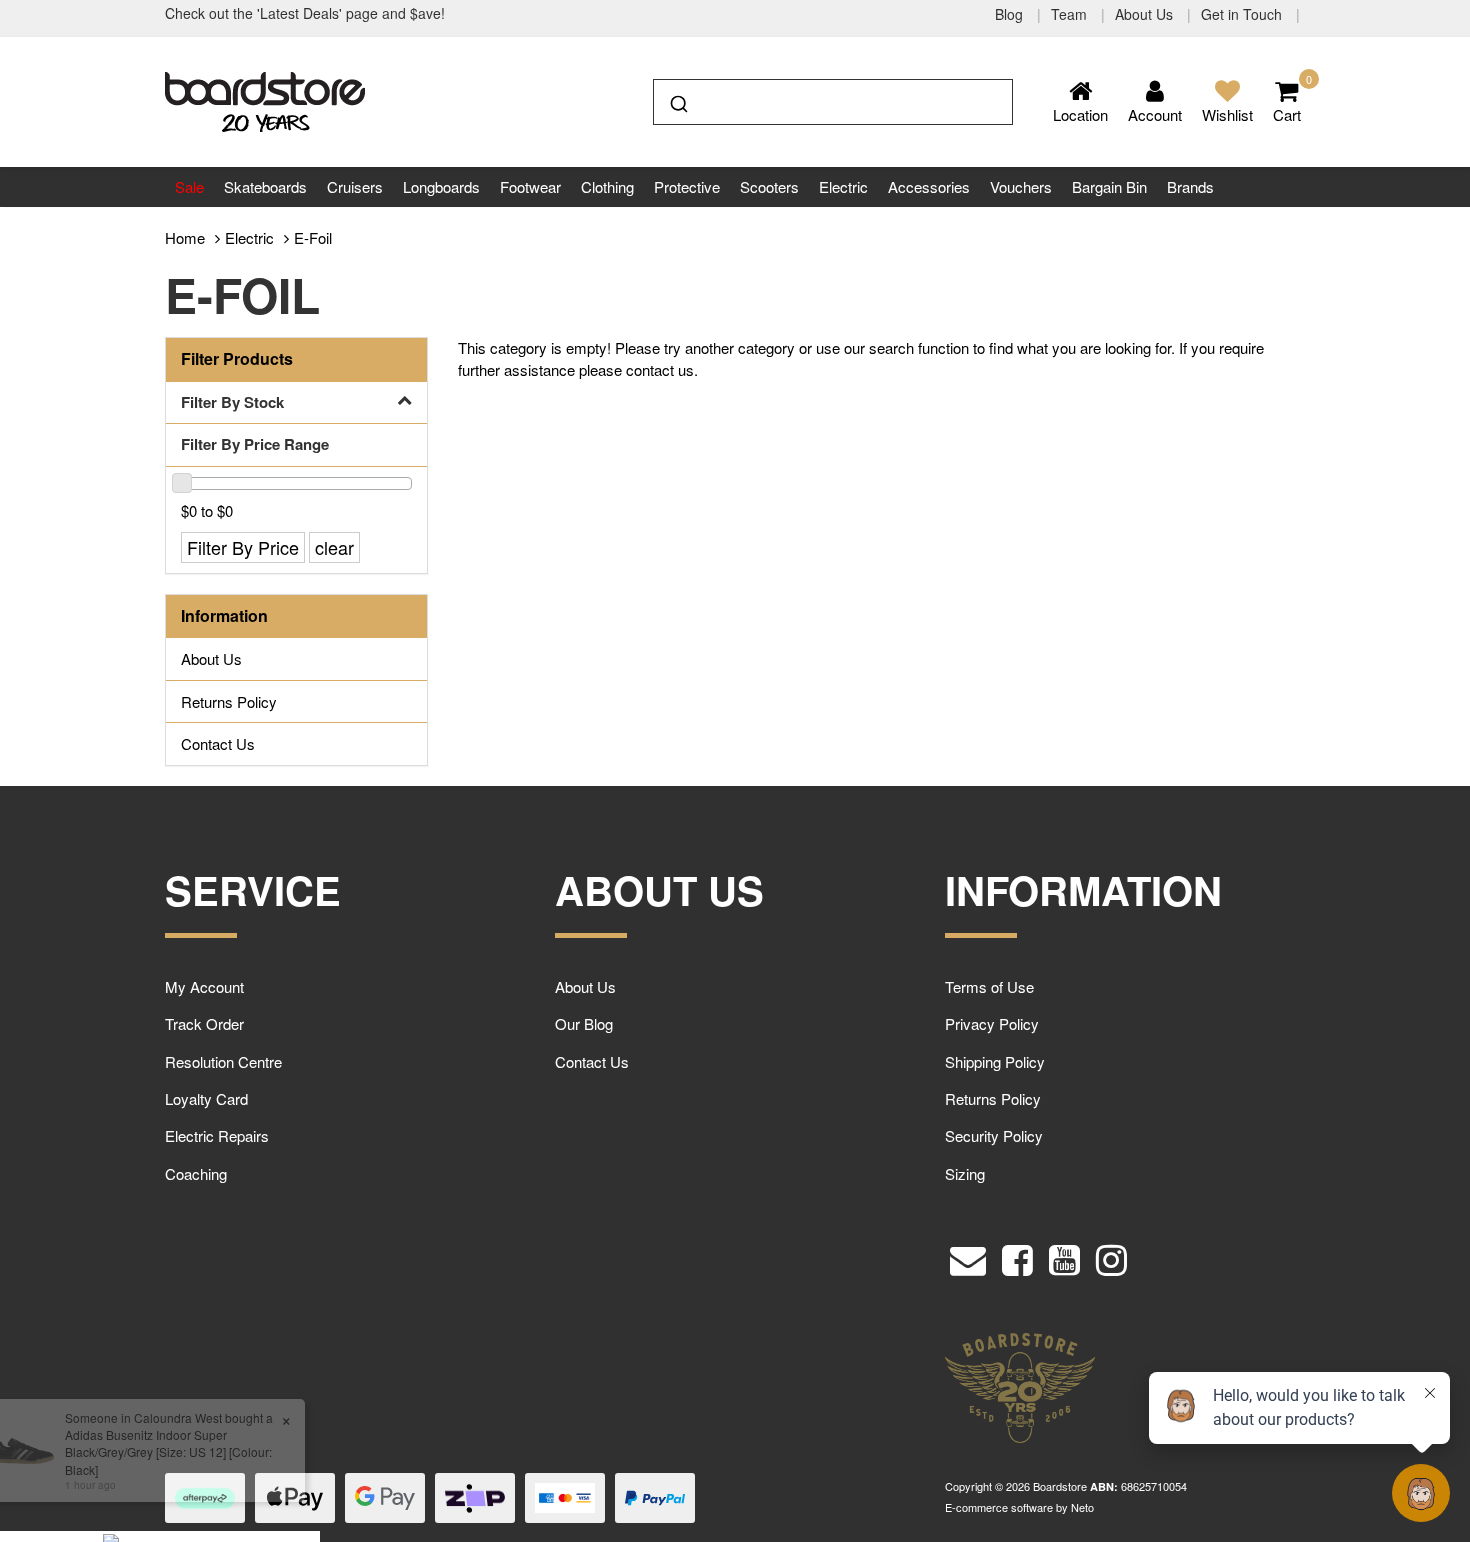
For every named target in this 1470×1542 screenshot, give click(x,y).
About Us (1146, 14)
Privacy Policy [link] (992, 1023)
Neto (1082, 1507)
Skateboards (265, 186)
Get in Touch (1243, 14)
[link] (1017, 1255)
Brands (1190, 186)
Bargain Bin (1109, 186)
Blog (1011, 14)
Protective (687, 186)
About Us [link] (211, 658)
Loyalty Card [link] (206, 1098)
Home (185, 237)
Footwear (530, 186)
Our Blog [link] (584, 1023)
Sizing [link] (965, 1173)
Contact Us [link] (218, 743)
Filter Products (237, 359)
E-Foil (313, 237)
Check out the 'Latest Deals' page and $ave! (305, 13)
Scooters (769, 186)
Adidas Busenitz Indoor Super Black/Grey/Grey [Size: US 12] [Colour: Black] (163, 1451)
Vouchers (1021, 186)
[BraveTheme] (265, 99)
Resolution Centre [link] (223, 1061)
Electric (843, 186)
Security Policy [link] (994, 1135)
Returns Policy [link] (229, 701)
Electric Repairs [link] (217, 1135)
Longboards (441, 186)
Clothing (607, 186)
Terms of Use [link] (989, 986)
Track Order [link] (204, 1023)
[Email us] (968, 1255)
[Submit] (677, 100)
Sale (189, 186)
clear (334, 547)
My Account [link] (204, 986)
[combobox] (833, 102)
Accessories (929, 186)
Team (1071, 14)
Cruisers (355, 186)
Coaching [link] (196, 1173)
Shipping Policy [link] (995, 1061)
